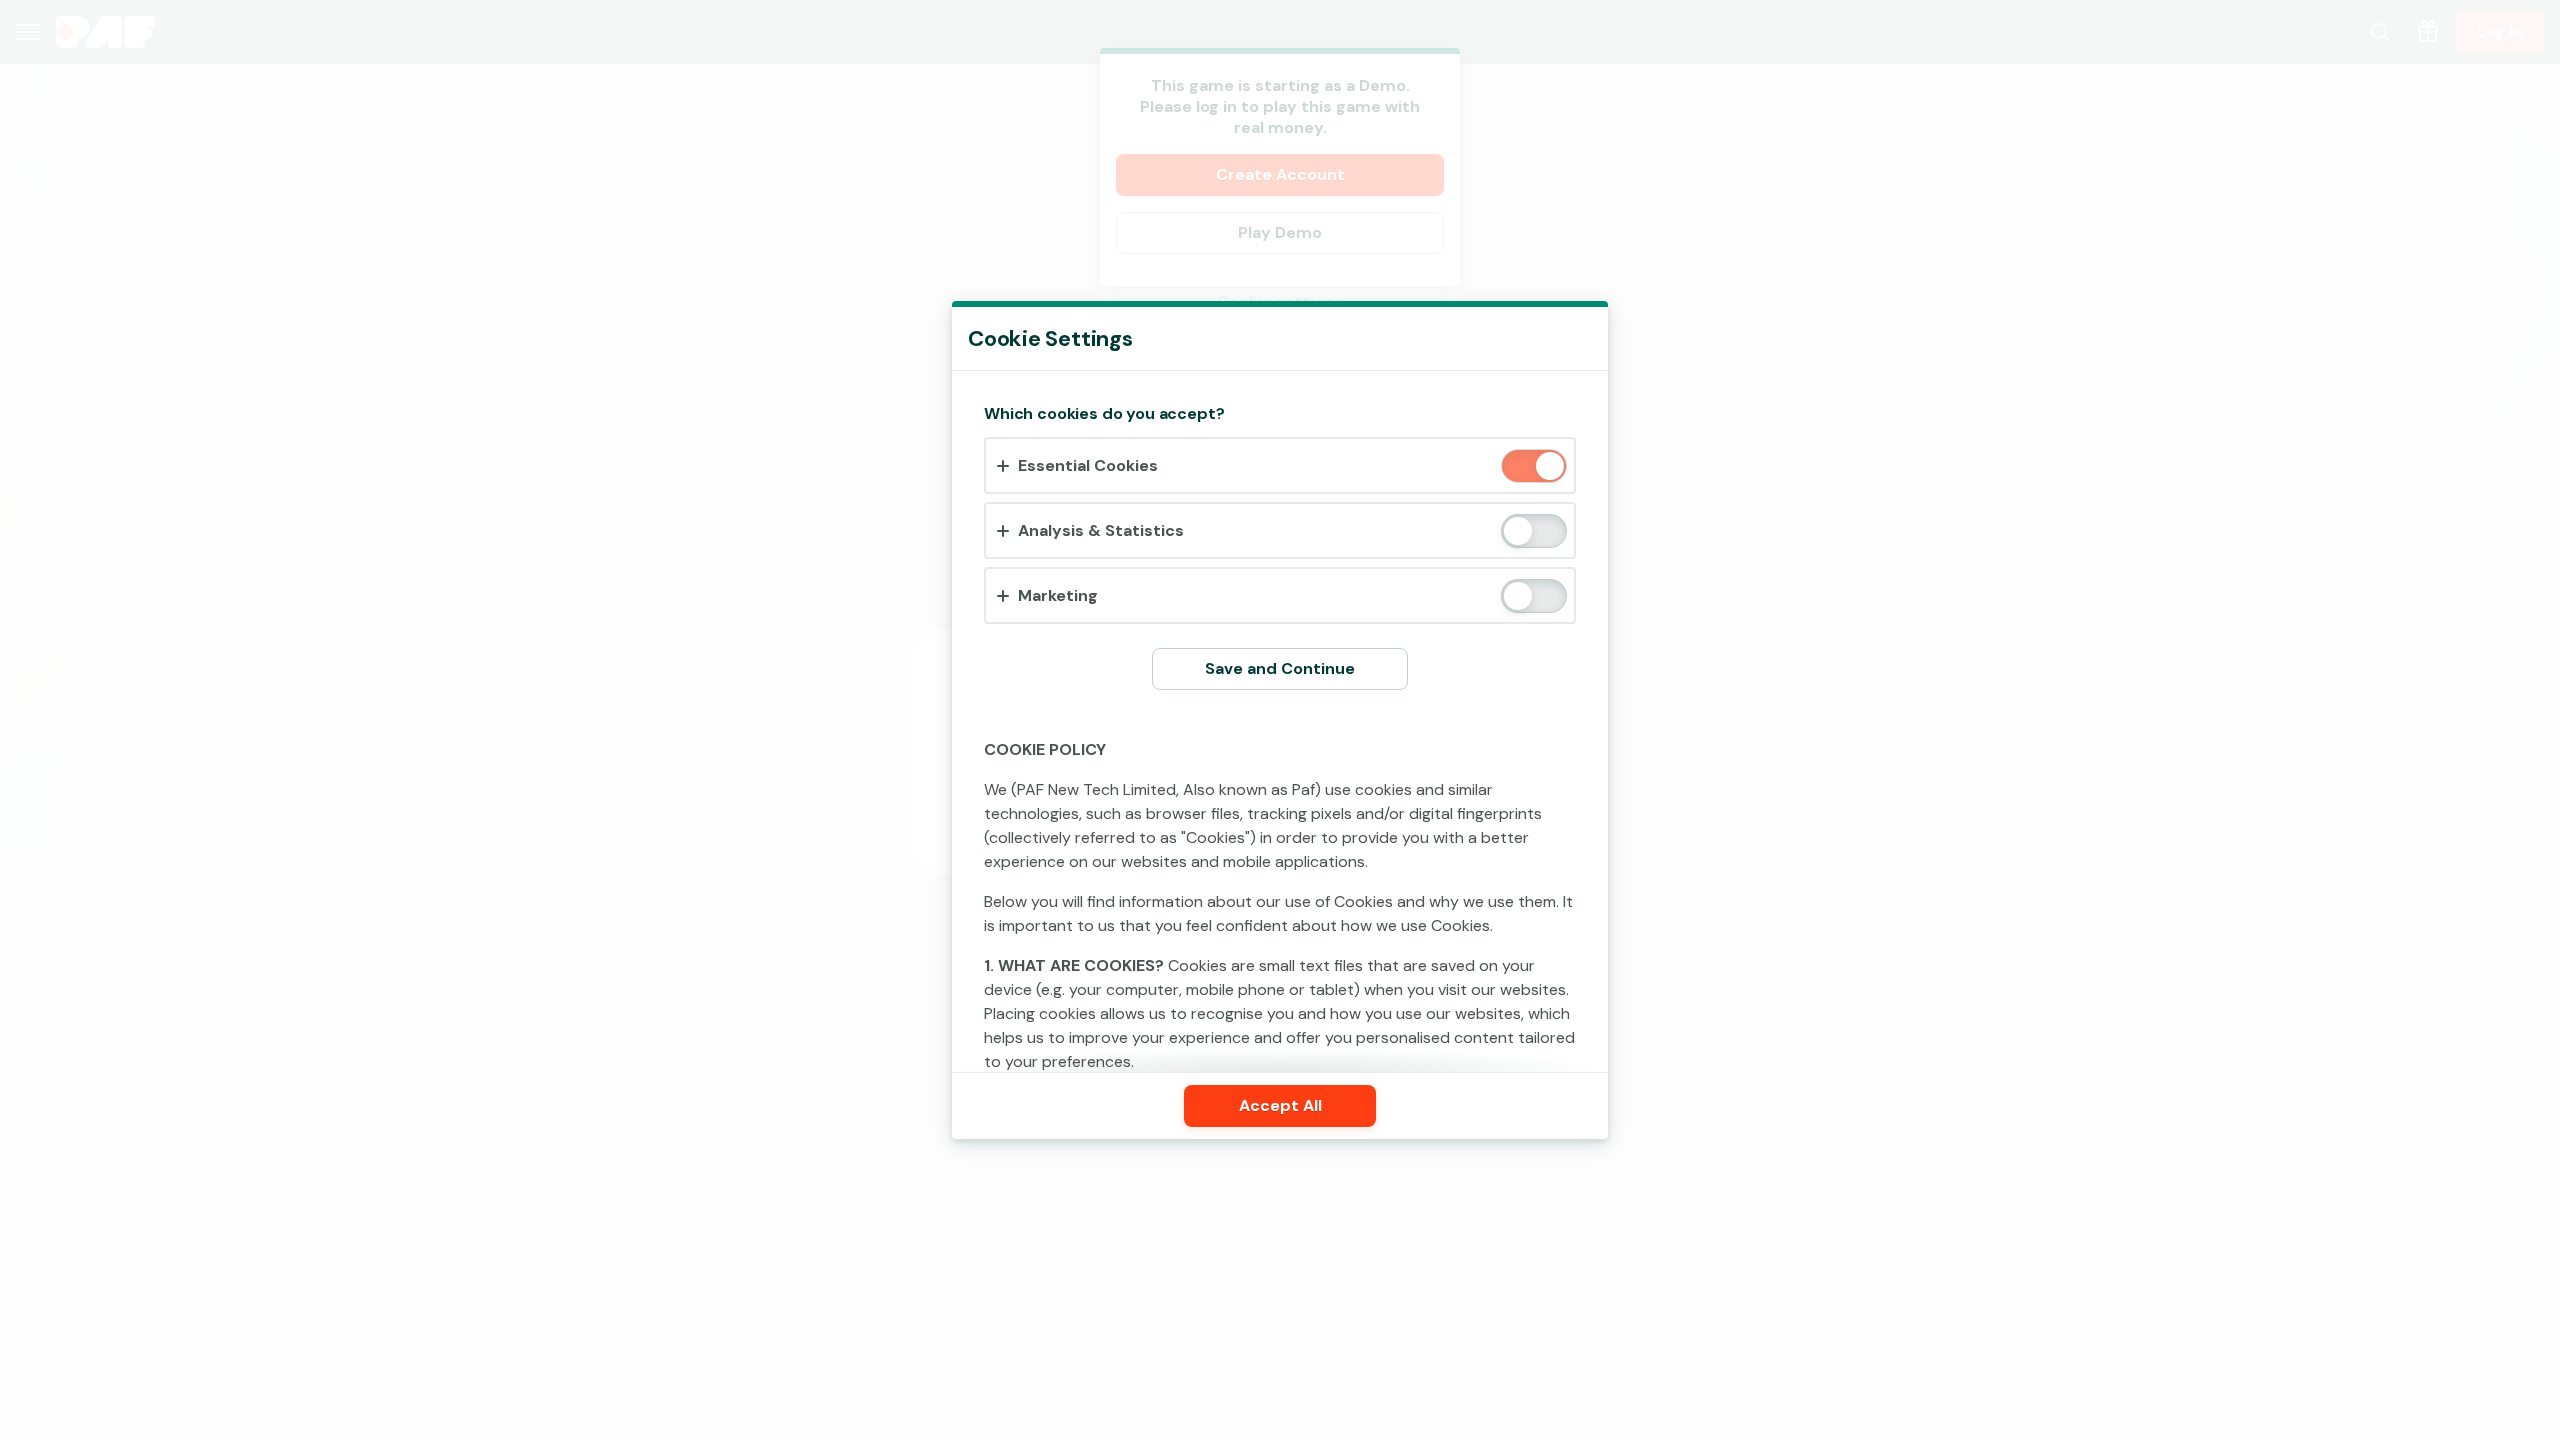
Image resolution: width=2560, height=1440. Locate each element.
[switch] (1548, 467)
